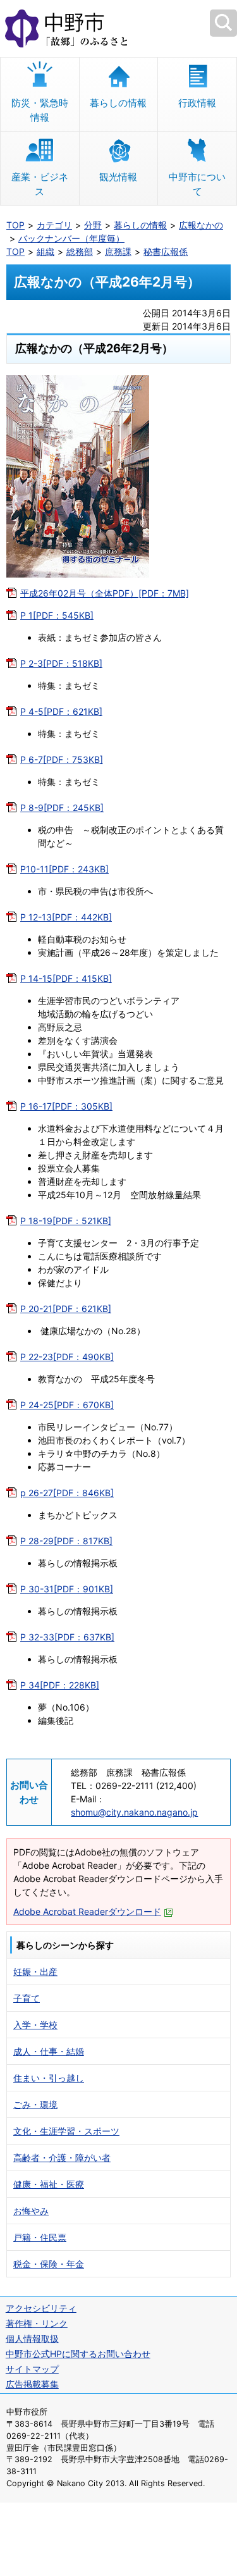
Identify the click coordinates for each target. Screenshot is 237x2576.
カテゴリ (54, 225)
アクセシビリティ (41, 2308)
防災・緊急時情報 (40, 110)
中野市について (197, 184)
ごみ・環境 (35, 2104)
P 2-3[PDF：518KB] (61, 663)
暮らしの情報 (118, 103)
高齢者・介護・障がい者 (62, 2158)
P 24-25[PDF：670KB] (67, 1405)
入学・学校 (35, 2025)
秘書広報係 (166, 251)
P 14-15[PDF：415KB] (66, 978)
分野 (93, 225)
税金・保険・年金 (49, 2264)
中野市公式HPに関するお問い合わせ (78, 2354)
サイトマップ (32, 2369)
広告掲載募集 (32, 2384)
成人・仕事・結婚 (49, 2051)
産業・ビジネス (40, 184)
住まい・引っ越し (49, 2078)
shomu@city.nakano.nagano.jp (134, 1812)
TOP (15, 225)
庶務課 (118, 251)
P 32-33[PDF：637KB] (67, 1637)
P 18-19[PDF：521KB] (66, 1221)
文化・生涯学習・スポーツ (66, 2131)
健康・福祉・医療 (49, 2184)
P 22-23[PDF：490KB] (67, 1357)
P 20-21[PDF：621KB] (66, 1309)
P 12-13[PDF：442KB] (66, 917)
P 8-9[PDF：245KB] (62, 808)
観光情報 (118, 177)
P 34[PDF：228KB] (60, 1685)
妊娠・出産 (35, 1972)
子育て (27, 1998)
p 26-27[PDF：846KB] (67, 1493)
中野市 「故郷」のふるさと (118, 28)
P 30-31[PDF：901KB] (67, 1589)
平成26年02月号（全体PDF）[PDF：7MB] (105, 593)
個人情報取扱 (32, 2338)
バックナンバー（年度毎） (71, 238)
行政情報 (197, 103)
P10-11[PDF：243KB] (64, 869)
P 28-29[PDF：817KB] (66, 1541)
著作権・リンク (37, 2323)
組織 (46, 251)
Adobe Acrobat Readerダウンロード (87, 1911)
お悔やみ (31, 2211)
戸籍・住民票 (40, 2237)
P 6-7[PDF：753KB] (62, 759)
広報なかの (201, 225)
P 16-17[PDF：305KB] (66, 1106)
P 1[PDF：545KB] (57, 615)
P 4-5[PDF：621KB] (61, 711)
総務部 (80, 251)
